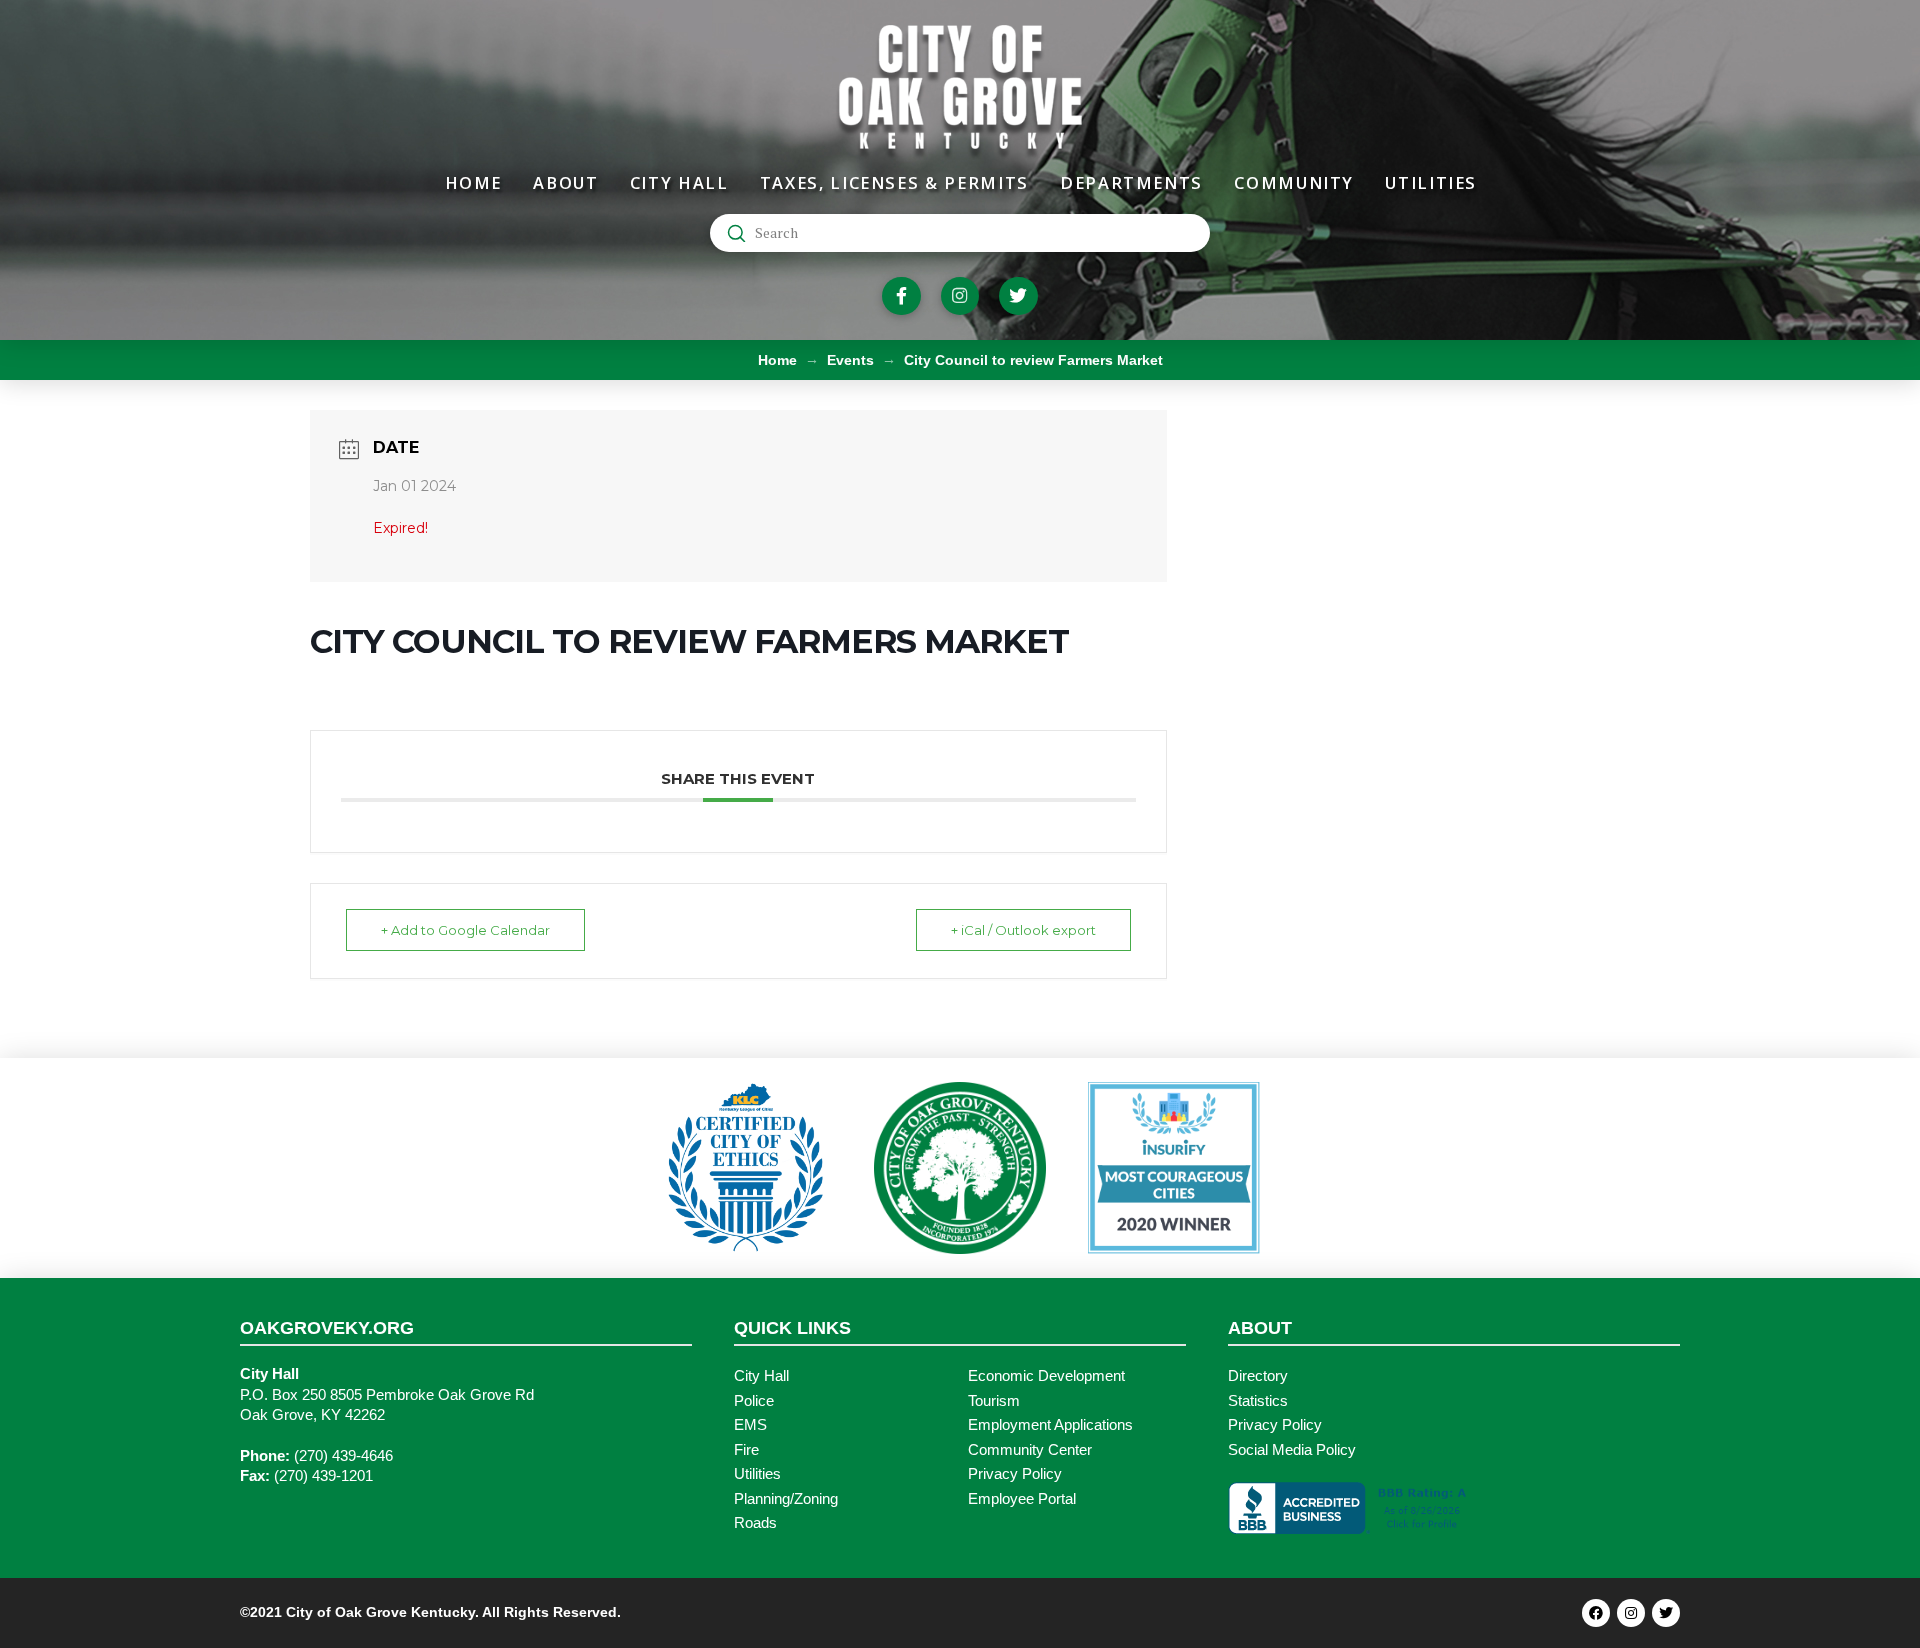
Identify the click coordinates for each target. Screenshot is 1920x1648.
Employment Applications (1050, 1425)
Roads (755, 1523)
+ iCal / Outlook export (1023, 930)
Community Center (1030, 1450)
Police (754, 1401)
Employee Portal (1022, 1499)
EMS (750, 1425)
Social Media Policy (1292, 1450)
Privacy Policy (1015, 1474)
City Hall (761, 1376)
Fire (746, 1450)
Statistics (1258, 1401)
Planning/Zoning (786, 1499)
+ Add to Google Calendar (465, 930)
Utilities (757, 1474)
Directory (1258, 1376)
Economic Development (1046, 1376)
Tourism (994, 1401)
